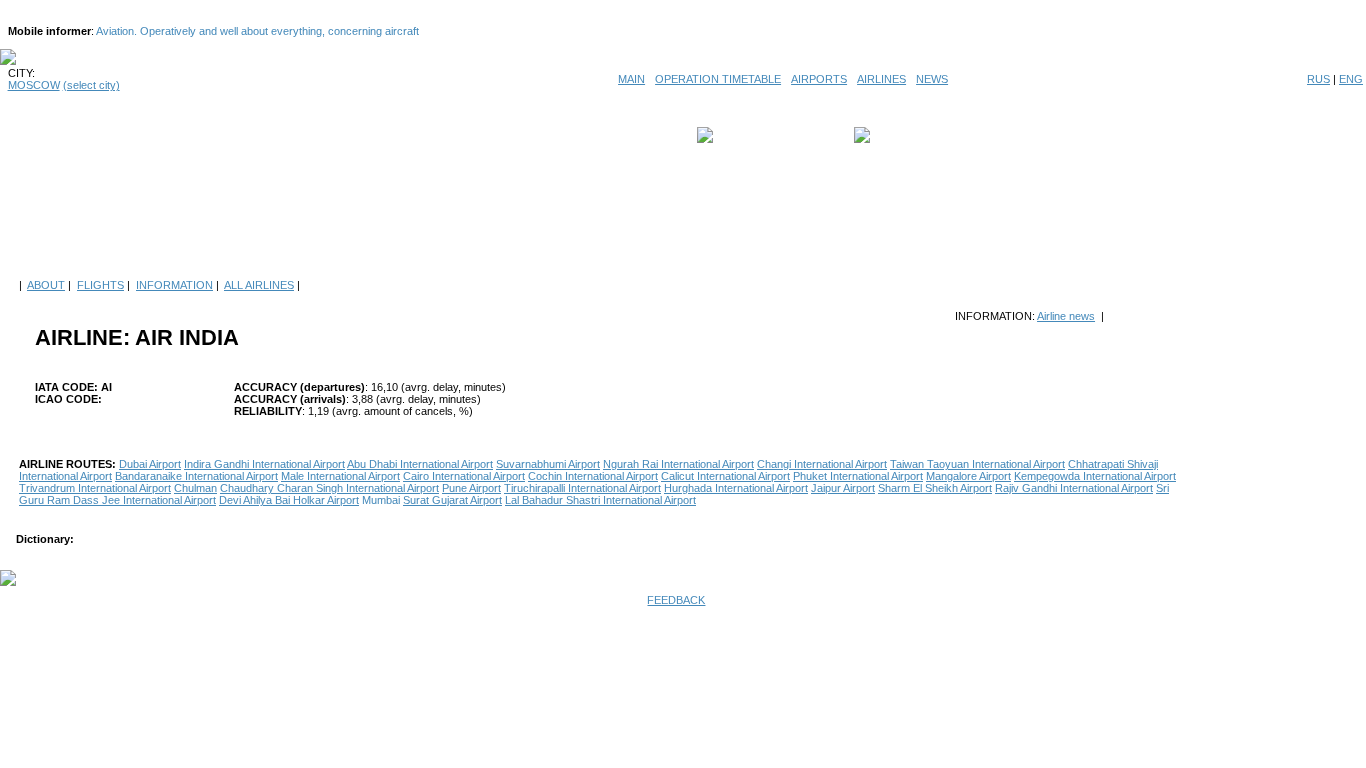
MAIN (631, 79)
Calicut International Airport (725, 476)
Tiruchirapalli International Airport (582, 488)
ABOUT (46, 285)
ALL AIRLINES (259, 285)
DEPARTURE (750, 135)
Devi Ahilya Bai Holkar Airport (289, 500)
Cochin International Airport (593, 476)
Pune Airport (471, 488)
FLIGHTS (100, 285)
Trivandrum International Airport (95, 488)
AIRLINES (881, 79)
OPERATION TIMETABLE (718, 79)
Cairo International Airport (464, 476)
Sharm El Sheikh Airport (935, 488)
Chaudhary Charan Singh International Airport (329, 488)
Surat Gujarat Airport (452, 500)
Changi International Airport (822, 464)
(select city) (91, 85)
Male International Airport (340, 476)
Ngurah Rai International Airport (678, 464)
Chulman (195, 488)
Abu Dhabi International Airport (420, 464)
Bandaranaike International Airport (196, 476)
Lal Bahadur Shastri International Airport (600, 500)
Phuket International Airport (858, 476)
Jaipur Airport (843, 488)
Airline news (1066, 316)
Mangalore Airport (968, 476)
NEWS (932, 79)
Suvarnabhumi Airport (548, 464)
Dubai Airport (150, 464)
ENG (1351, 79)
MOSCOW (34, 85)
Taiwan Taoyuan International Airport (977, 464)
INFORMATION (174, 285)
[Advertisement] (683, 222)
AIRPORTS (819, 79)
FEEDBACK (676, 600)
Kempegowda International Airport (1095, 476)
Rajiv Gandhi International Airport (1074, 488)
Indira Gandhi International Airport (264, 464)
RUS (1318, 79)
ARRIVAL (898, 135)
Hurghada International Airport (736, 488)
